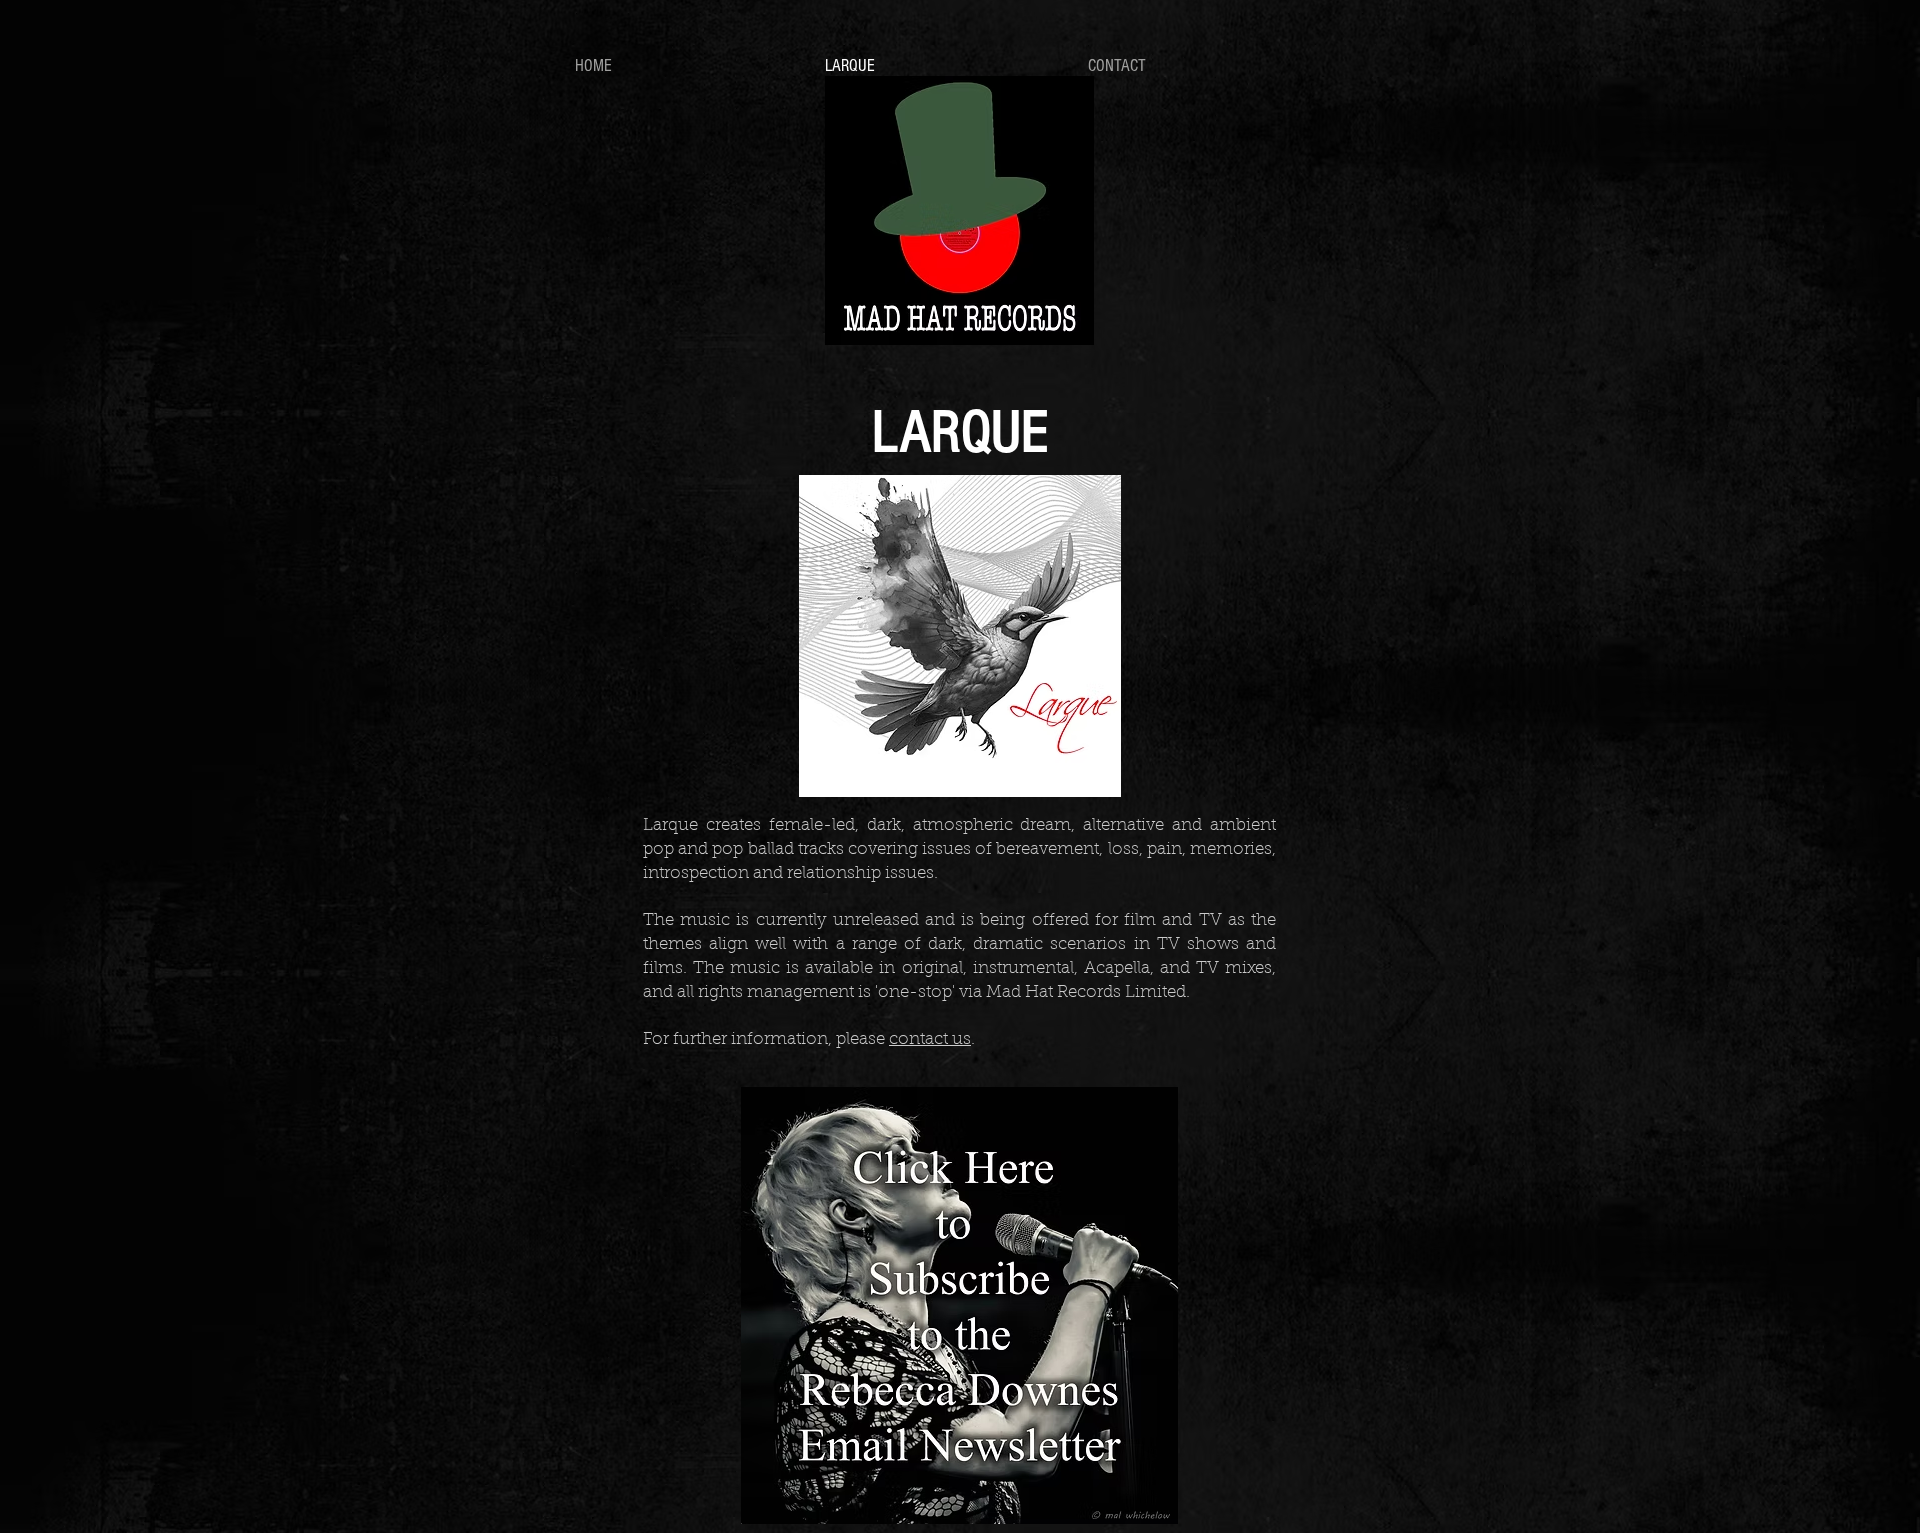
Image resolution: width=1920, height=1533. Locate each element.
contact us (930, 1039)
